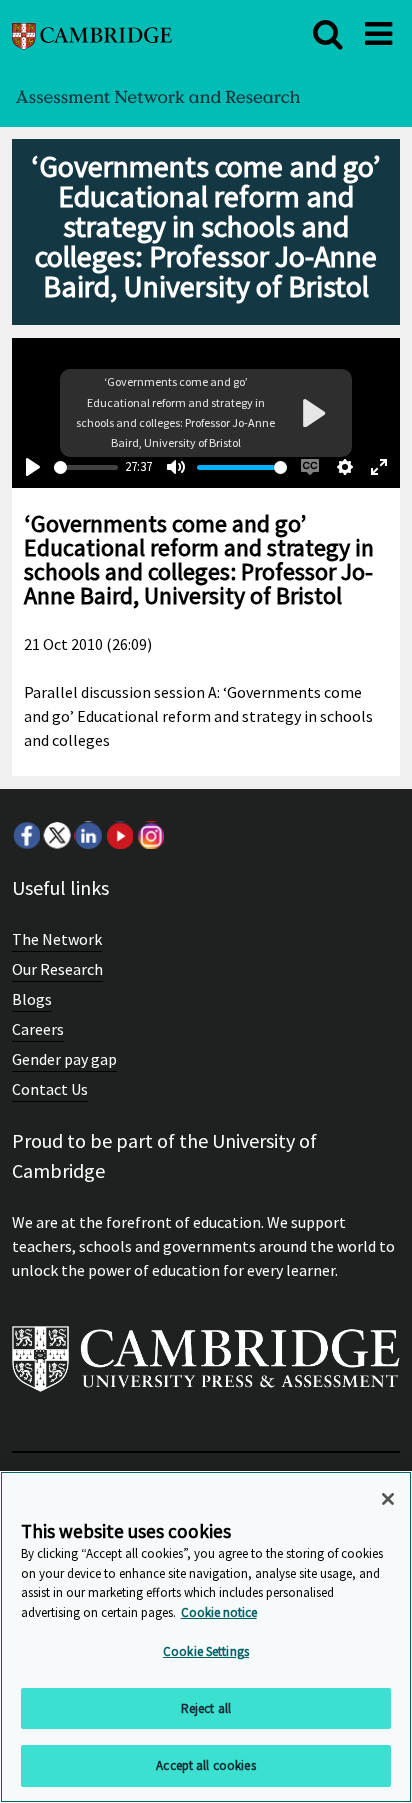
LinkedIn (88, 835)
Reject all (206, 1708)
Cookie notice (219, 1612)
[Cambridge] (92, 33)
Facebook (26, 835)
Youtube (119, 835)
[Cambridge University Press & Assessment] (206, 1367)
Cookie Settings (206, 1651)
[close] (328, 34)
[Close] (388, 1499)
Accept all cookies (205, 1765)
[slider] (86, 467)
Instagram (150, 835)
